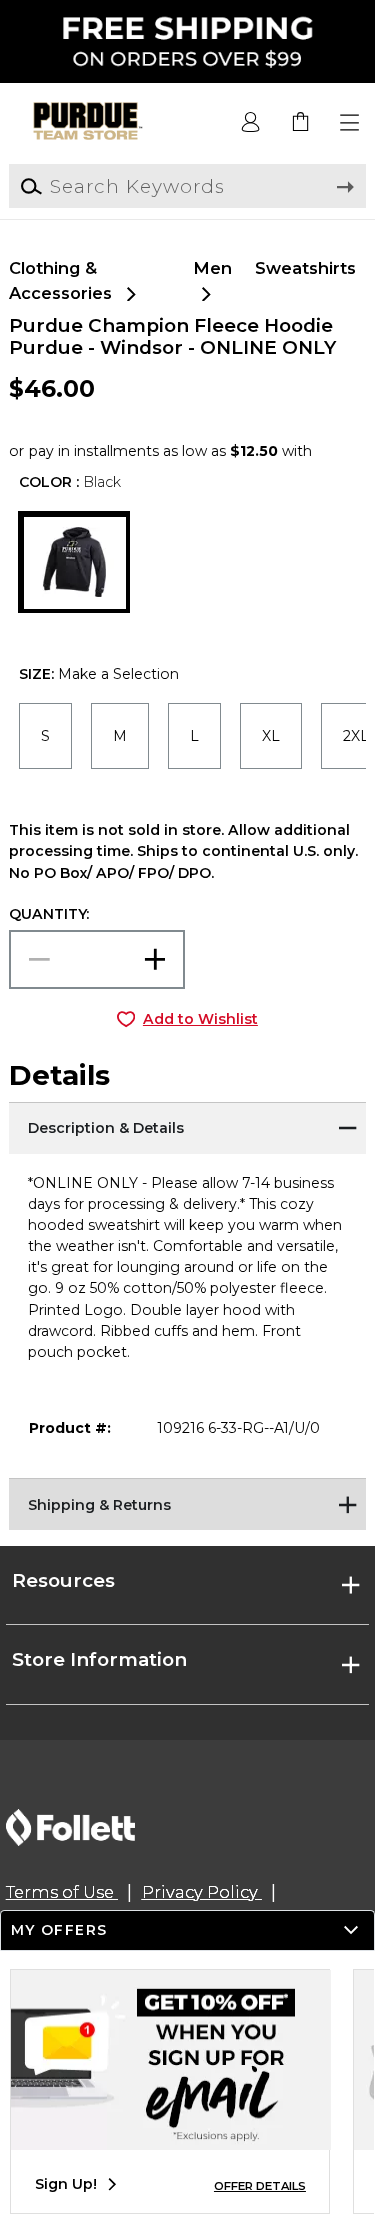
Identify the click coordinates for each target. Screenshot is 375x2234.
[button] (351, 123)
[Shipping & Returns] (187, 1503)
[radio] (45, 735)
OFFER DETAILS (260, 2186)
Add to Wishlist (200, 1019)
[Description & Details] (187, 1127)
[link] (301, 123)
